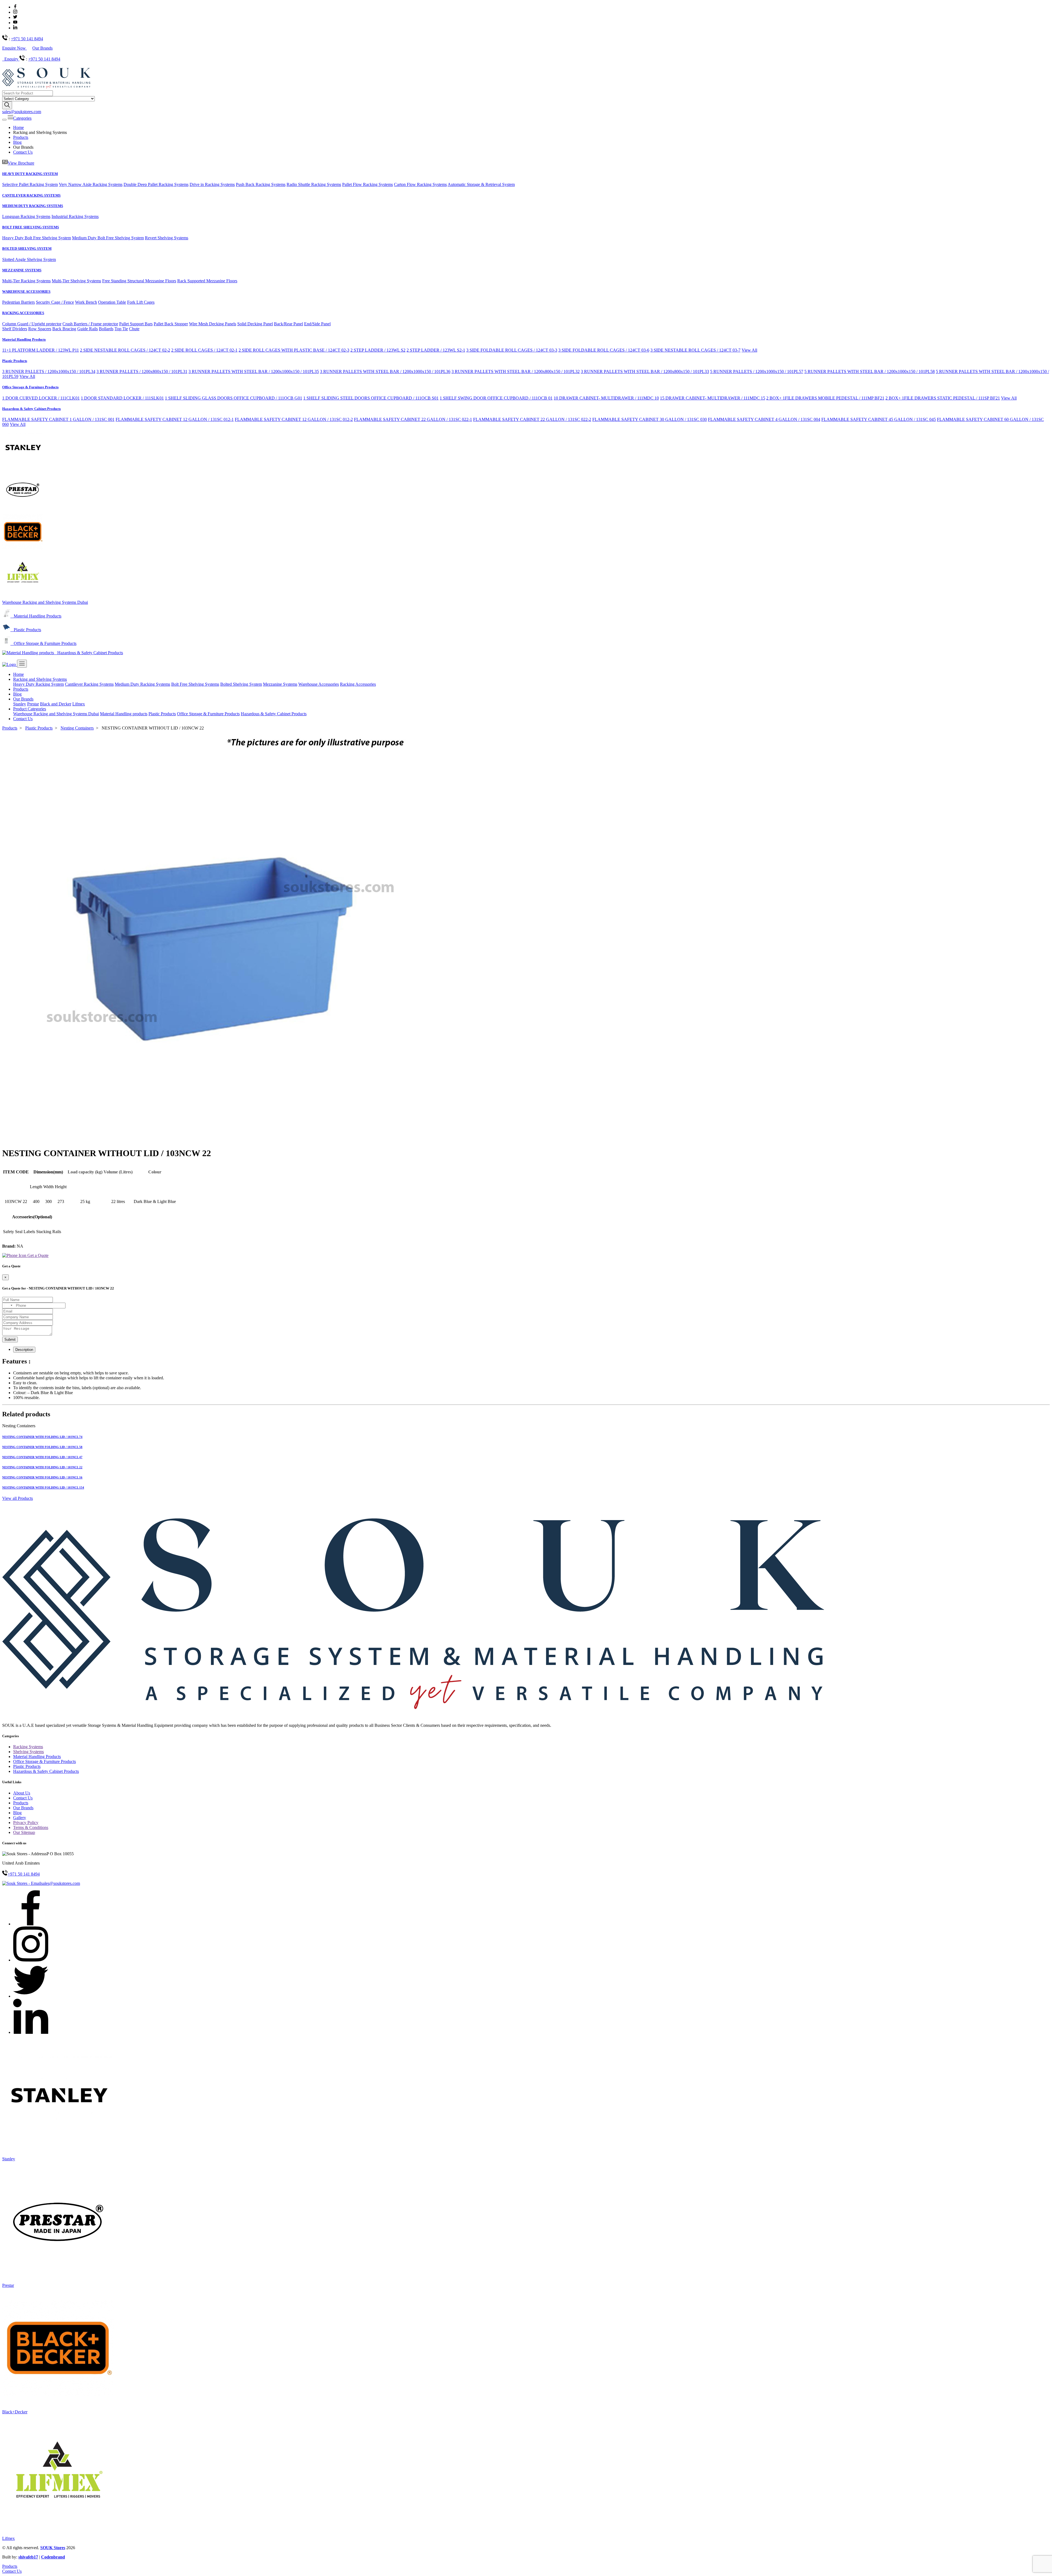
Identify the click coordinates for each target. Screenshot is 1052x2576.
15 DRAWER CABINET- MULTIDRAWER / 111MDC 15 (713, 398)
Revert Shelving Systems (167, 238)
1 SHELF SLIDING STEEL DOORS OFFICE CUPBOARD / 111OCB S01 (371, 398)
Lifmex (79, 704)
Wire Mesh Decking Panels (213, 324)
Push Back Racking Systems (261, 184)
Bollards (106, 329)
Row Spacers (40, 329)
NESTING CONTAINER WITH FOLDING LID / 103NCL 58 (42, 1447)
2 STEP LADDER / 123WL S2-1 (436, 350)
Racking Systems (28, 1747)
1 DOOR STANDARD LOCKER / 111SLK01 (122, 398)
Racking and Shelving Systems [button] (40, 679)
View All (749, 350)
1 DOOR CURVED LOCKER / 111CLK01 (41, 398)
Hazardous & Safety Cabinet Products (32, 409)
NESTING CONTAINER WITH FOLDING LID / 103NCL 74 (42, 1437)
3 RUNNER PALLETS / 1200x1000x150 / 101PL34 (49, 371)
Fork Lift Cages (141, 302)
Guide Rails (88, 329)
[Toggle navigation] (4, 120)
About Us (22, 1793)
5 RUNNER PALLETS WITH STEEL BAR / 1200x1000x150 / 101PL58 (870, 371)
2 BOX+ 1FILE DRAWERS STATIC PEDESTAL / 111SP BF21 (943, 398)
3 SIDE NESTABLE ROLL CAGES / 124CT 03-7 (695, 350)
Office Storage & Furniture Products (30, 387)
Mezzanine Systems (280, 684)
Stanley (20, 704)
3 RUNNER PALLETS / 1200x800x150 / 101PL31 (142, 371)
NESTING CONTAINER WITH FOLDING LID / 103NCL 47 (42, 1457)
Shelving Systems (28, 1752)
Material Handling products (124, 714)
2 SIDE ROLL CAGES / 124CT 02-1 (204, 350)
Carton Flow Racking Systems (420, 184)
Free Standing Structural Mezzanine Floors (139, 281)
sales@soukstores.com (22, 112)
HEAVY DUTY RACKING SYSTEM (30, 174)
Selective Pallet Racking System (30, 184)
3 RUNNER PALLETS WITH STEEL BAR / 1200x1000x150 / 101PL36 (385, 371)
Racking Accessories (358, 684)
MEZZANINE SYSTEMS (22, 270)
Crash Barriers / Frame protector (90, 324)
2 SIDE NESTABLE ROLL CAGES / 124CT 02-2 (125, 350)
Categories (22, 118)
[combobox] (8, 1306)
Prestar (33, 704)
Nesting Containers (77, 728)
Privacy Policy (26, 1823)
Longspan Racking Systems (26, 216)
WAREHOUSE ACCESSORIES (26, 292)
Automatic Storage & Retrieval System (481, 184)
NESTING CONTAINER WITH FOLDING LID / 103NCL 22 (42, 1467)
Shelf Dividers (15, 329)
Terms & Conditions (31, 1827)
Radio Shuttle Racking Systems (314, 184)
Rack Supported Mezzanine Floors (207, 281)
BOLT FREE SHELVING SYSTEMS (31, 227)
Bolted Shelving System (241, 684)
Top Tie (121, 329)
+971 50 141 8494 (27, 39)
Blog (17, 142)
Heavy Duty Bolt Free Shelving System (37, 238)
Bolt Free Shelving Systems (195, 684)
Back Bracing (64, 329)
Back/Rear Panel (288, 324)
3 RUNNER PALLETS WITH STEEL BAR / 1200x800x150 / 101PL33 (645, 371)
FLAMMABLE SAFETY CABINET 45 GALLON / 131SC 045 (879, 419)
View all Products (18, 1498)
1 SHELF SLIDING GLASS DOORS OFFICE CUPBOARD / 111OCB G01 (234, 398)
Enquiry (12, 59)
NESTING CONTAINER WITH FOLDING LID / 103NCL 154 (43, 1487)
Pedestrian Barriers (18, 302)
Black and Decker (56, 704)
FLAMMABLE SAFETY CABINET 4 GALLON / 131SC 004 (764, 419)
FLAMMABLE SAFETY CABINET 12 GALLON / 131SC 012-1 (175, 419)
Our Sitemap (24, 1832)
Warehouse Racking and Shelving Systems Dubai (45, 602)
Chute (134, 329)
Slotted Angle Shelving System (29, 259)
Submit (10, 1339)
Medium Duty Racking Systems (142, 684)
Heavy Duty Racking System (38, 684)
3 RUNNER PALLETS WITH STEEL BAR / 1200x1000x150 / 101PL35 (254, 371)
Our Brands (42, 48)
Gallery (20, 1818)
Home (18, 127)
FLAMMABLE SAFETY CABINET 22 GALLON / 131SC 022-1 (413, 419)
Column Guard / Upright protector (32, 324)
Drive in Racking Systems (212, 184)
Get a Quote (37, 1255)
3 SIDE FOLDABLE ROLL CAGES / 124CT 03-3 (512, 350)
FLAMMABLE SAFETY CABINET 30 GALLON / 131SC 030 (650, 419)
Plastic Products (15, 361)
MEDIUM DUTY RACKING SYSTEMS (33, 206)
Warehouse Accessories (319, 684)
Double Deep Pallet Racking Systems (156, 184)
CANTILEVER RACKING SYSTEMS (31, 195)
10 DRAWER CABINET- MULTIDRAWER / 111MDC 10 (606, 398)
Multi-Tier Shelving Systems (76, 281)
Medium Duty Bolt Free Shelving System (108, 238)
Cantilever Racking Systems (89, 684)
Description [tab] (24, 1350)
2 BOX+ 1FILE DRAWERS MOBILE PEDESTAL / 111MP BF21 (825, 398)
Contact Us (23, 152)
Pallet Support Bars (136, 324)
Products (21, 137)
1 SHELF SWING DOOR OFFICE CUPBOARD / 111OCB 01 (496, 398)
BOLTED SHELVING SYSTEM (27, 249)
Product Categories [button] (30, 709)
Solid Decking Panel (255, 324)
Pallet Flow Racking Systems (368, 184)
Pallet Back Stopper (171, 324)
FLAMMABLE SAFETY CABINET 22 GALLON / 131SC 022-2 (532, 419)
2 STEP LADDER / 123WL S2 (378, 350)
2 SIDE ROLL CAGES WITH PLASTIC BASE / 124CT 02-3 (294, 350)
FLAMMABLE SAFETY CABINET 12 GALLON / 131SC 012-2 (294, 419)
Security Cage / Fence (55, 302)
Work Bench (86, 302)
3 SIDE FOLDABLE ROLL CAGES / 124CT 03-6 (604, 350)
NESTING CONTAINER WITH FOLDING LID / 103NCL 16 (42, 1477)
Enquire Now (15, 48)
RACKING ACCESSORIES (23, 313)
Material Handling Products (24, 339)
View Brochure (21, 163)
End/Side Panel (317, 324)
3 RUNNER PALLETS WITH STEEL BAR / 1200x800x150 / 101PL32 (516, 371)
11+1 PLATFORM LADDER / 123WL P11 (41, 350)
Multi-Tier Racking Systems (26, 281)
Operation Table (112, 302)
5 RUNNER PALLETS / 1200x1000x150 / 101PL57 (757, 371)
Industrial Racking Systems (75, 216)
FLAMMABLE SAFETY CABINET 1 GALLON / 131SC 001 (58, 419)
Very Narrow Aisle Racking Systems (91, 184)
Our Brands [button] (23, 699)
